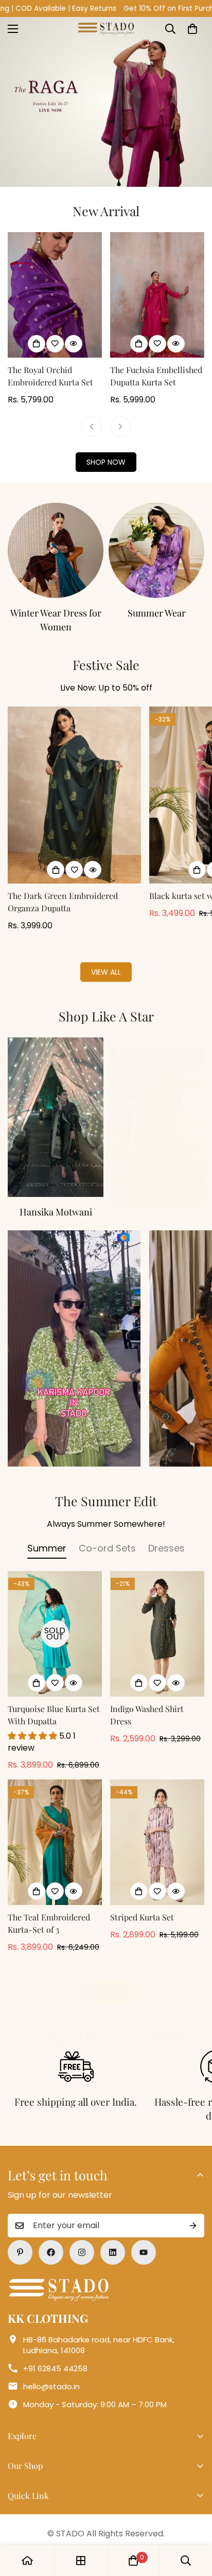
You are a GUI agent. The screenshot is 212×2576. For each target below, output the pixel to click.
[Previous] (92, 427)
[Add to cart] (56, 856)
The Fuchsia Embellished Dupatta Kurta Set (156, 376)
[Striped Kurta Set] (157, 1828)
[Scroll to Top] (193, 2521)
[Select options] (37, 344)
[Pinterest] (20, 2238)
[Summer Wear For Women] (56, 551)
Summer (47, 1534)
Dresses (166, 1534)
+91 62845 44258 (55, 2354)
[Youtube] (144, 2238)
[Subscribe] (193, 2212)
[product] (27, 2561)
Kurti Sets (156, 613)
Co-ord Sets (107, 1534)
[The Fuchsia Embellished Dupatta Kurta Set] (157, 295)
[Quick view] (74, 344)
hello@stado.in (51, 2372)
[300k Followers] (51, 2238)
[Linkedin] (113, 2238)
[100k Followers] (82, 2238)
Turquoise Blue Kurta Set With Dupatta (54, 1701)
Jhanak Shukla (59, 1198)
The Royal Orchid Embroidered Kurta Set (50, 376)
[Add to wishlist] (55, 344)
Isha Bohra (159, 1198)
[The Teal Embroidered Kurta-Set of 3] (55, 1828)
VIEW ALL (106, 958)
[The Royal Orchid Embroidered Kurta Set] (55, 295)
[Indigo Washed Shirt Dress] (157, 1620)
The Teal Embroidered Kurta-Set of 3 (49, 1909)
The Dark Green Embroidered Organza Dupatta (63, 888)
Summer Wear (56, 613)
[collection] (59, 1103)
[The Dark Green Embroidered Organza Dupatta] (74, 781)
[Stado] (106, 29)
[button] (192, 29)
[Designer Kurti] (156, 551)
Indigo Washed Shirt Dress (147, 1701)
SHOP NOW (106, 462)
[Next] (120, 427)
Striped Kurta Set (142, 1903)
